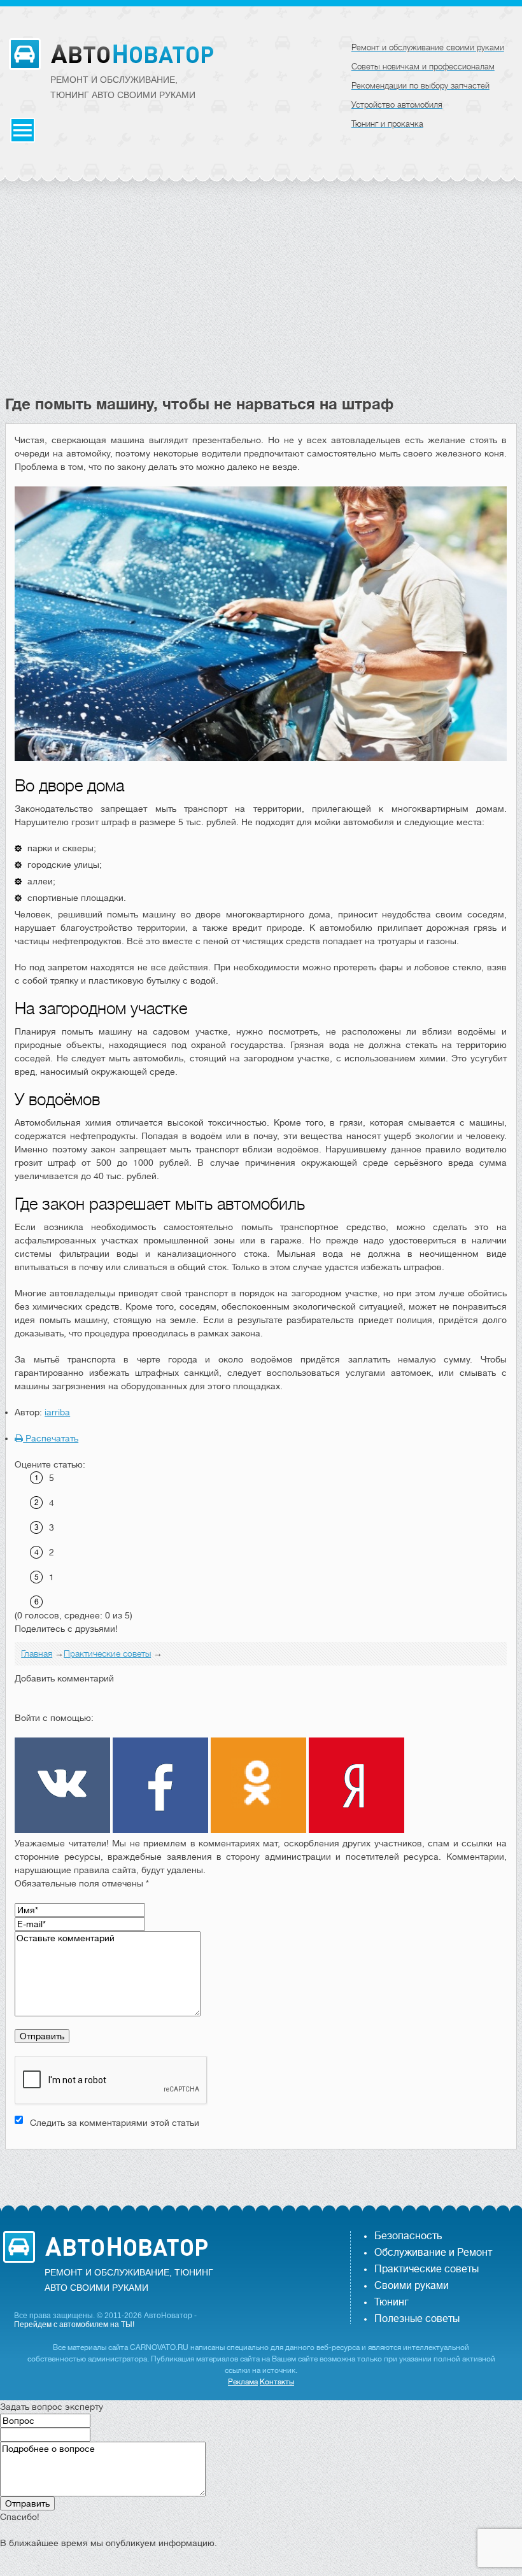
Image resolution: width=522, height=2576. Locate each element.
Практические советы (427, 2269)
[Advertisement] (261, 299)
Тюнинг (391, 2302)
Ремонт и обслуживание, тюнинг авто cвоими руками (123, 87)
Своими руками (412, 2286)
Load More (261, 2169)
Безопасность (408, 2236)
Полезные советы (417, 2319)
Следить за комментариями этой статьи (115, 2123)
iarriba (57, 1412)
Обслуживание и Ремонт (433, 2253)
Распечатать (51, 1438)
